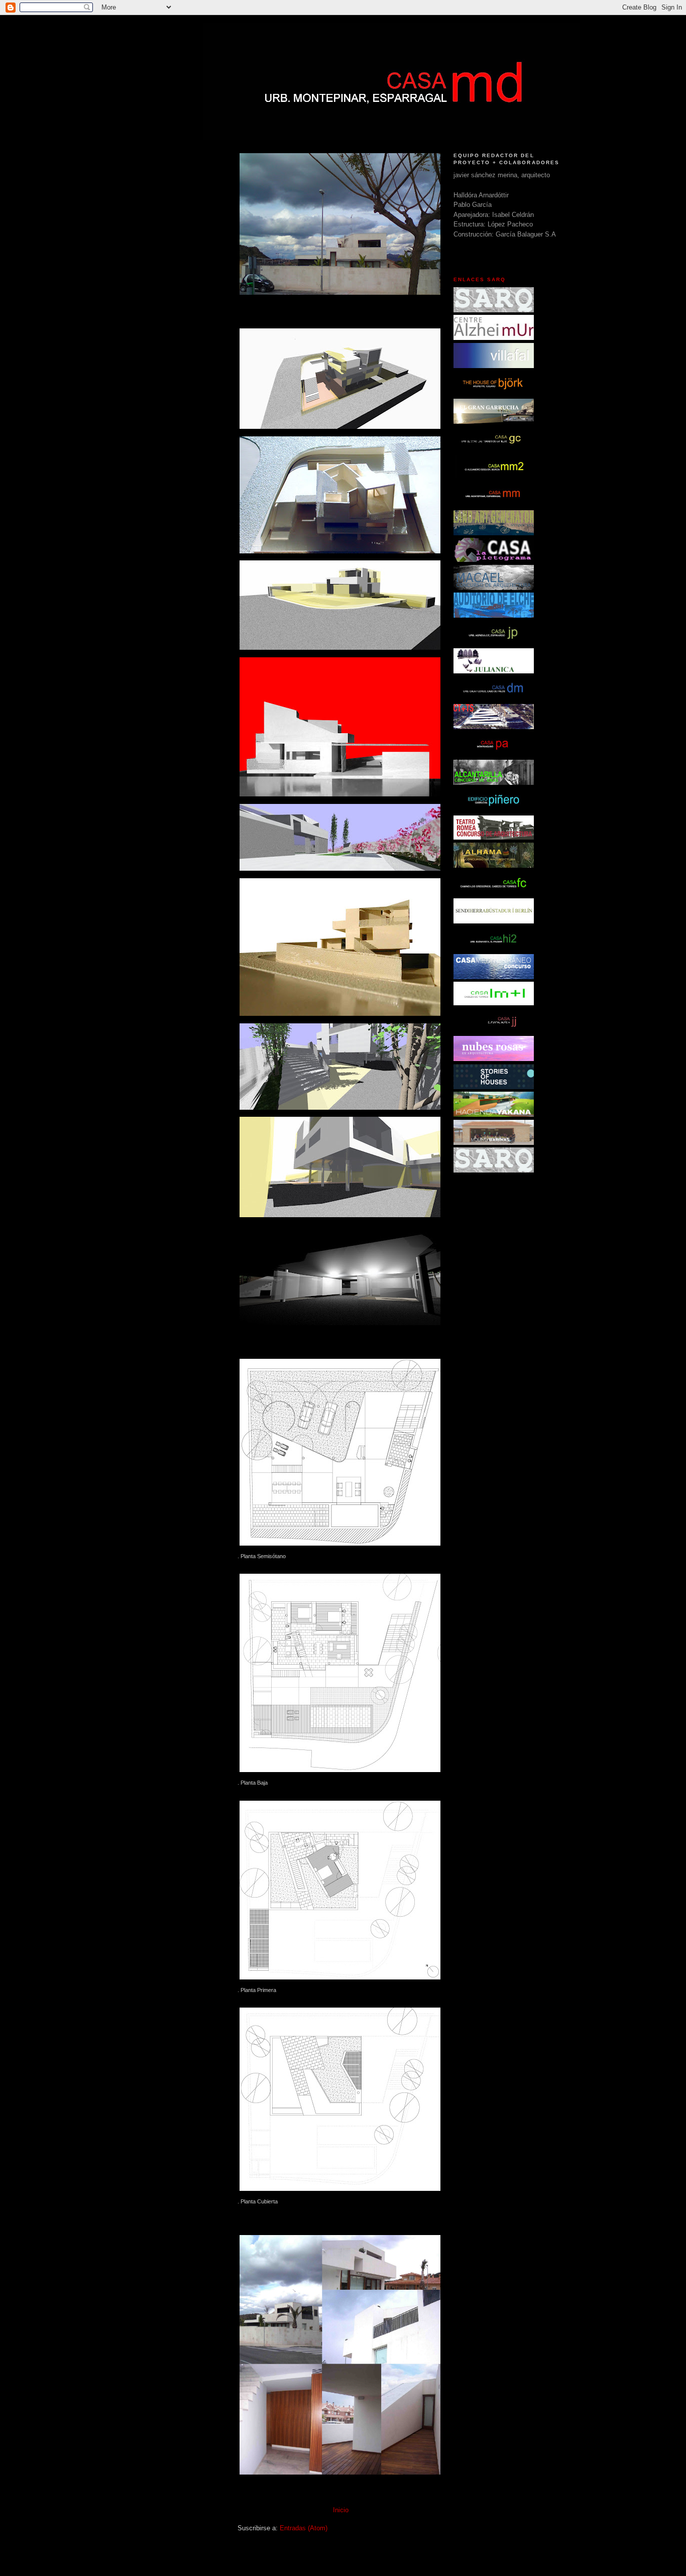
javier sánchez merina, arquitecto (502, 175)
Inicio (341, 2510)
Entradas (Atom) (304, 2528)
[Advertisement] (162, 305)
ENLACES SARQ (480, 279)
